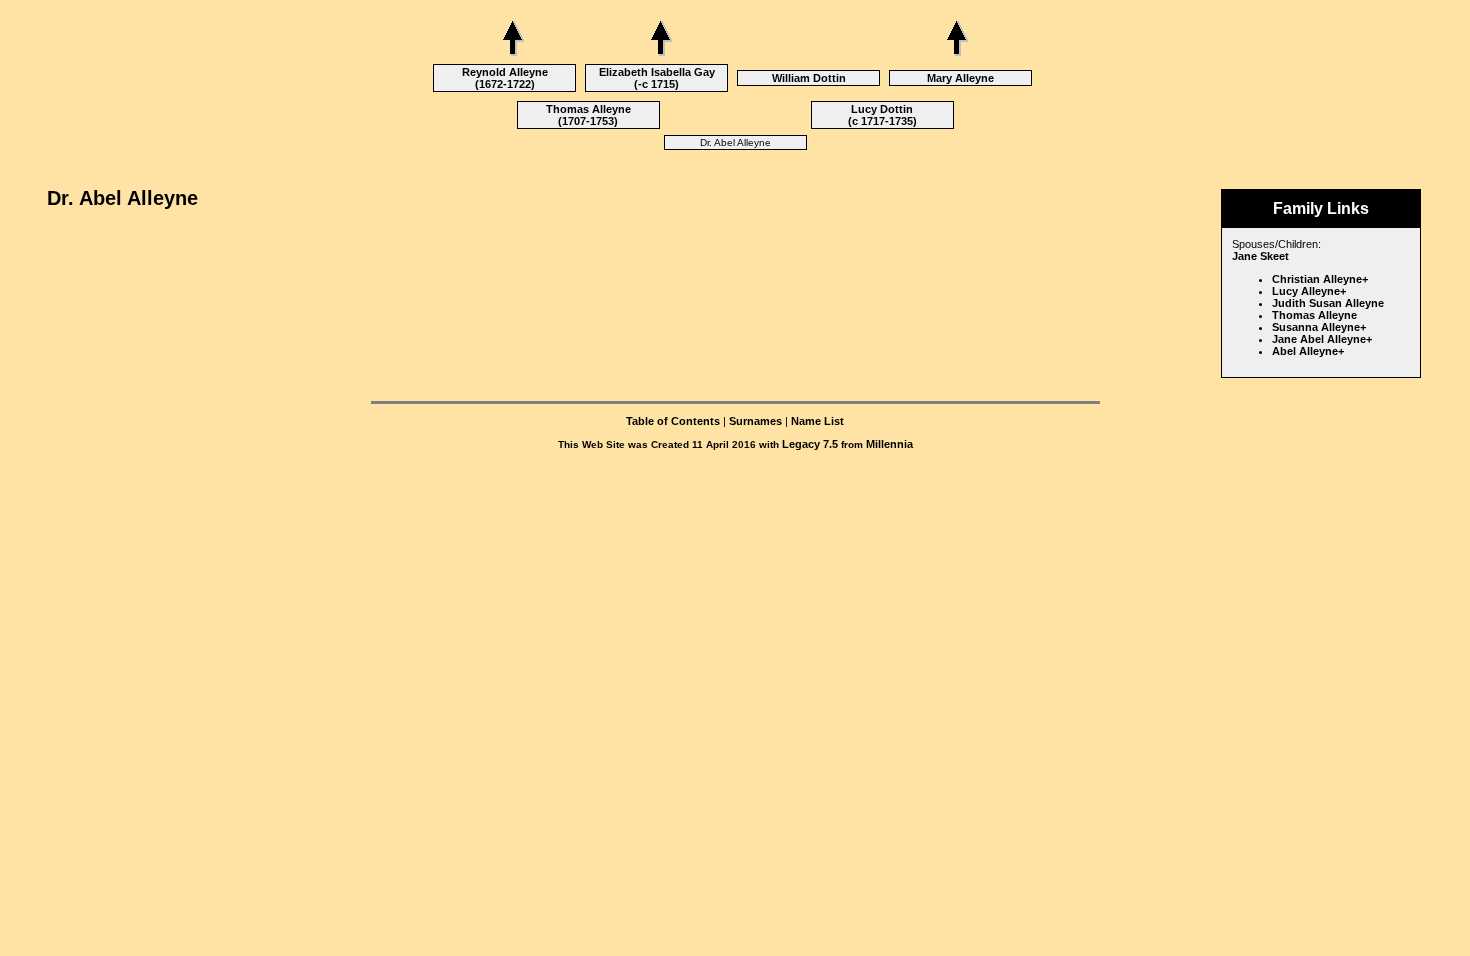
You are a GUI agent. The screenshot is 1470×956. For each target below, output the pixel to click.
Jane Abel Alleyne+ (1322, 339)
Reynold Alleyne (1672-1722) (505, 78)
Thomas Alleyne (1314, 315)
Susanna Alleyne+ (1319, 327)
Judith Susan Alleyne (1328, 303)
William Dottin (809, 78)
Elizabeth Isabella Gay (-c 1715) (657, 78)
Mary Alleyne (960, 78)
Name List (817, 421)
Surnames (755, 421)
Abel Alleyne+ (1308, 351)
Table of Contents (673, 421)
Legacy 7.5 (810, 444)
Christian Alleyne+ (1320, 279)
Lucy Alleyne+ (1309, 291)
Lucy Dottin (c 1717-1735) (882, 115)
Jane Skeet (1260, 256)
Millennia (889, 444)
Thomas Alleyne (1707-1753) (588, 115)
